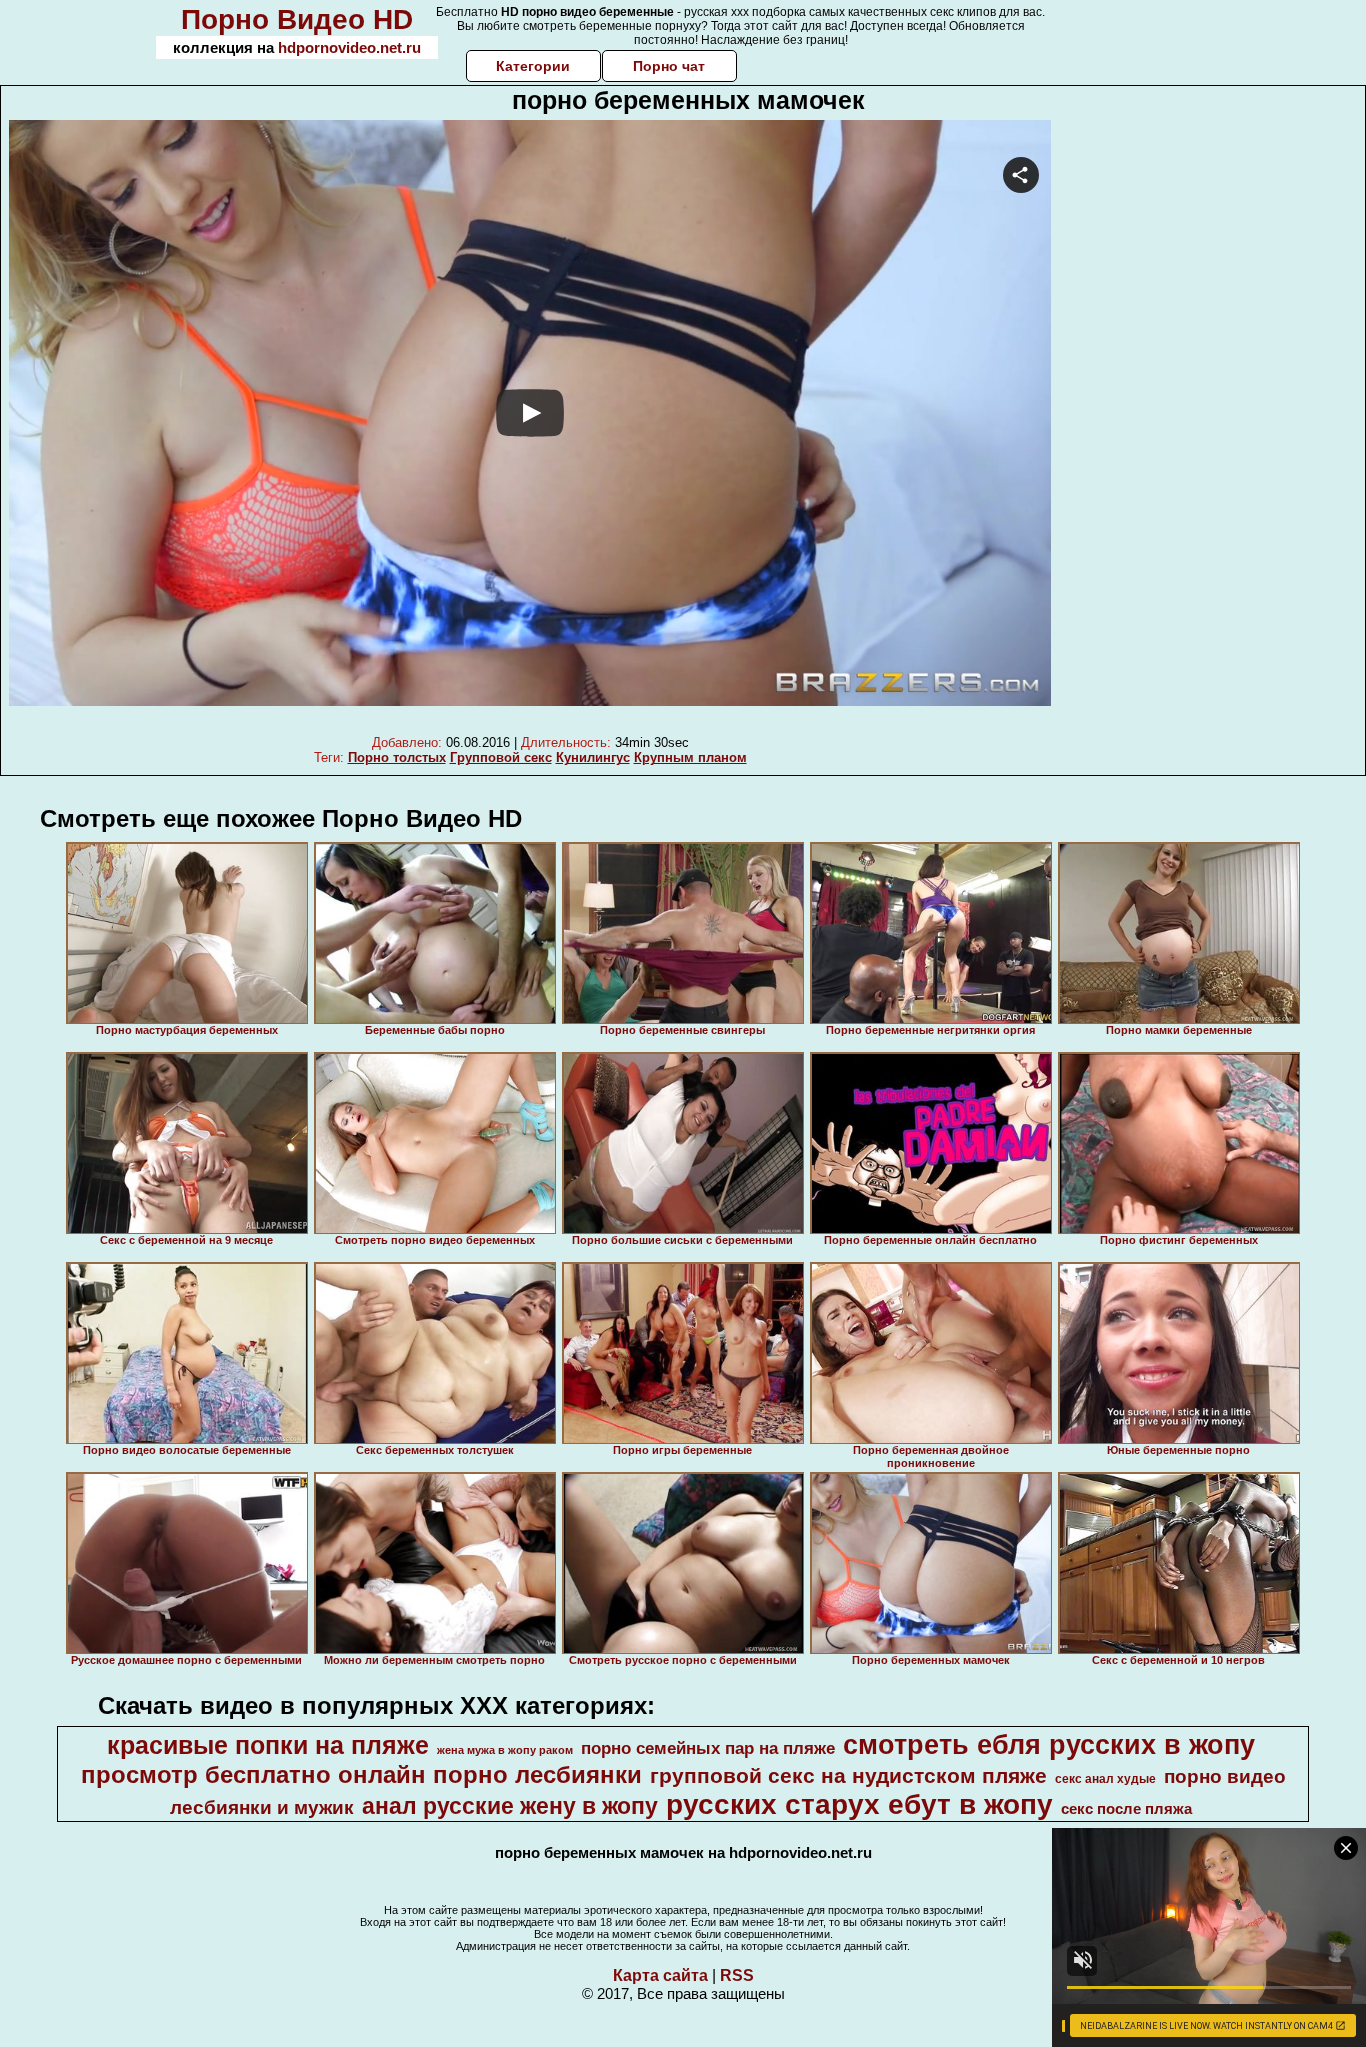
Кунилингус (593, 757)
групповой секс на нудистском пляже (848, 1776)
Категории (533, 66)
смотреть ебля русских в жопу (1049, 1745)
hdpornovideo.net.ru (349, 47)
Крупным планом (690, 757)
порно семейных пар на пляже (708, 1748)
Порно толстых (397, 757)
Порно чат (669, 66)
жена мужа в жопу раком (505, 1750)
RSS (737, 1975)
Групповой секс (501, 757)
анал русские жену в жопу (510, 1806)
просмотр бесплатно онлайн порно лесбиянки (361, 1774)
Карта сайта (660, 1975)
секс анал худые (1105, 1779)
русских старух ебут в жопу (859, 1804)
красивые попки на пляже (268, 1745)
